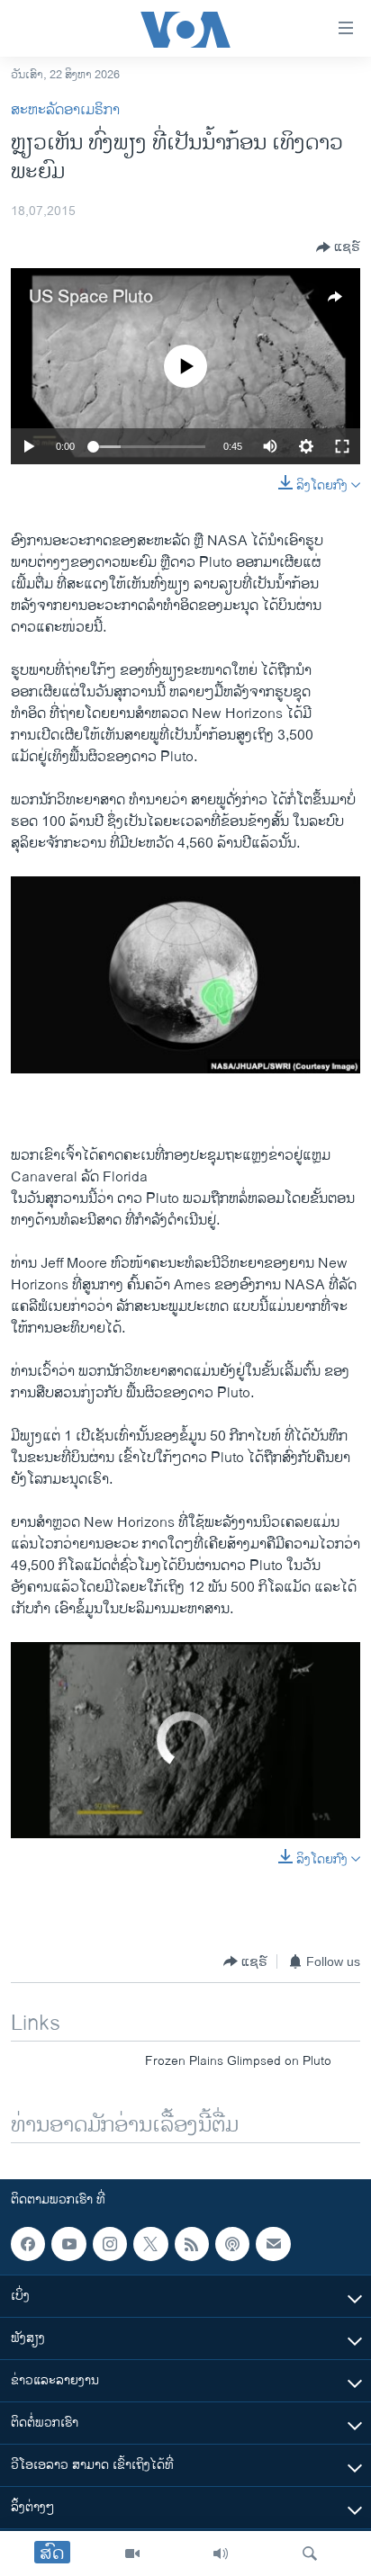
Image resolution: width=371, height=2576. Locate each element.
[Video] (132, 2554)
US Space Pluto (91, 297)
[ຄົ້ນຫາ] (310, 2554)
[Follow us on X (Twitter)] (150, 2244)
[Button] (338, 247)
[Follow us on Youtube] (68, 2244)
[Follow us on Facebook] (28, 2244)
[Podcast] (232, 2244)
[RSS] (192, 2244)
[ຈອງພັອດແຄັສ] (273, 2244)
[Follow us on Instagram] (110, 2244)
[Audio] (221, 2554)
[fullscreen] (342, 446)
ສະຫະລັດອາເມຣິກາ (65, 110)
